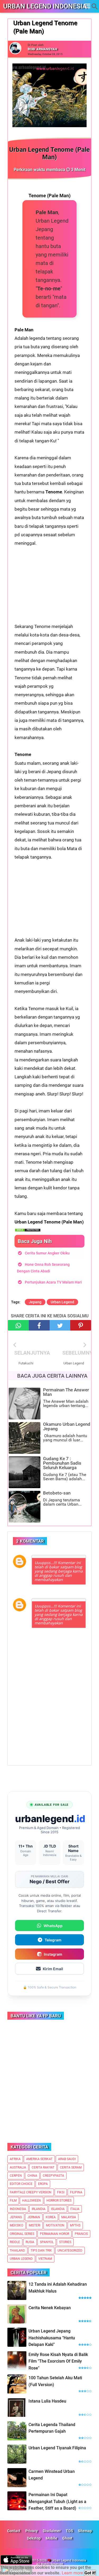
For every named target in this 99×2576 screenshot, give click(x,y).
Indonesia (18, 2209)
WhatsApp (53, 1926)
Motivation (55, 2225)
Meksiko (16, 2225)
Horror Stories (59, 2201)
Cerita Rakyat (43, 2167)
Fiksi (61, 2192)
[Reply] (77, 1558)
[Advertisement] (49, 580)
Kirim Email (53, 1969)
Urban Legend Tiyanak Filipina (57, 2448)
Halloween (32, 2201)
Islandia (58, 2209)
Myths (75, 2225)
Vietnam (45, 2259)
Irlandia (39, 2209)
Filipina (76, 2192)
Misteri (35, 2225)
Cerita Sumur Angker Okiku (47, 1253)
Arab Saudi (67, 2159)
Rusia (30, 2242)
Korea (51, 2217)
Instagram (53, 1954)
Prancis (81, 2234)
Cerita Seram (71, 2167)
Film (13, 2201)
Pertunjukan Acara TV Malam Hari (53, 1282)
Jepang (35, 1302)
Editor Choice (21, 2184)
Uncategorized (70, 2250)
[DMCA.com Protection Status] (28, 1230)
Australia (18, 2167)
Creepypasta (53, 2176)
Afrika (15, 2159)
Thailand (17, 2250)
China (32, 2176)
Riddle (15, 2242)
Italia (75, 2209)
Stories (65, 2242)
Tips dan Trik (41, 2250)
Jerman (34, 2217)
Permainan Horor (55, 2234)
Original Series (22, 2234)
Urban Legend (62, 1302)
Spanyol (47, 2242)
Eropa (43, 2184)
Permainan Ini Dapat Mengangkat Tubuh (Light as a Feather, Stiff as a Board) (57, 2501)
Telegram (53, 1940)
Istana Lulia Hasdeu (47, 2401)
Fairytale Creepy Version (31, 2192)
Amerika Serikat (39, 2159)
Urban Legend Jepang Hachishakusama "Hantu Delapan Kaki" (52, 2338)
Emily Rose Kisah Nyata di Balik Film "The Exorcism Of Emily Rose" (58, 2361)
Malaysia (69, 2217)
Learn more (72, 2573)
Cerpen (16, 2176)
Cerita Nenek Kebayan (50, 2308)
